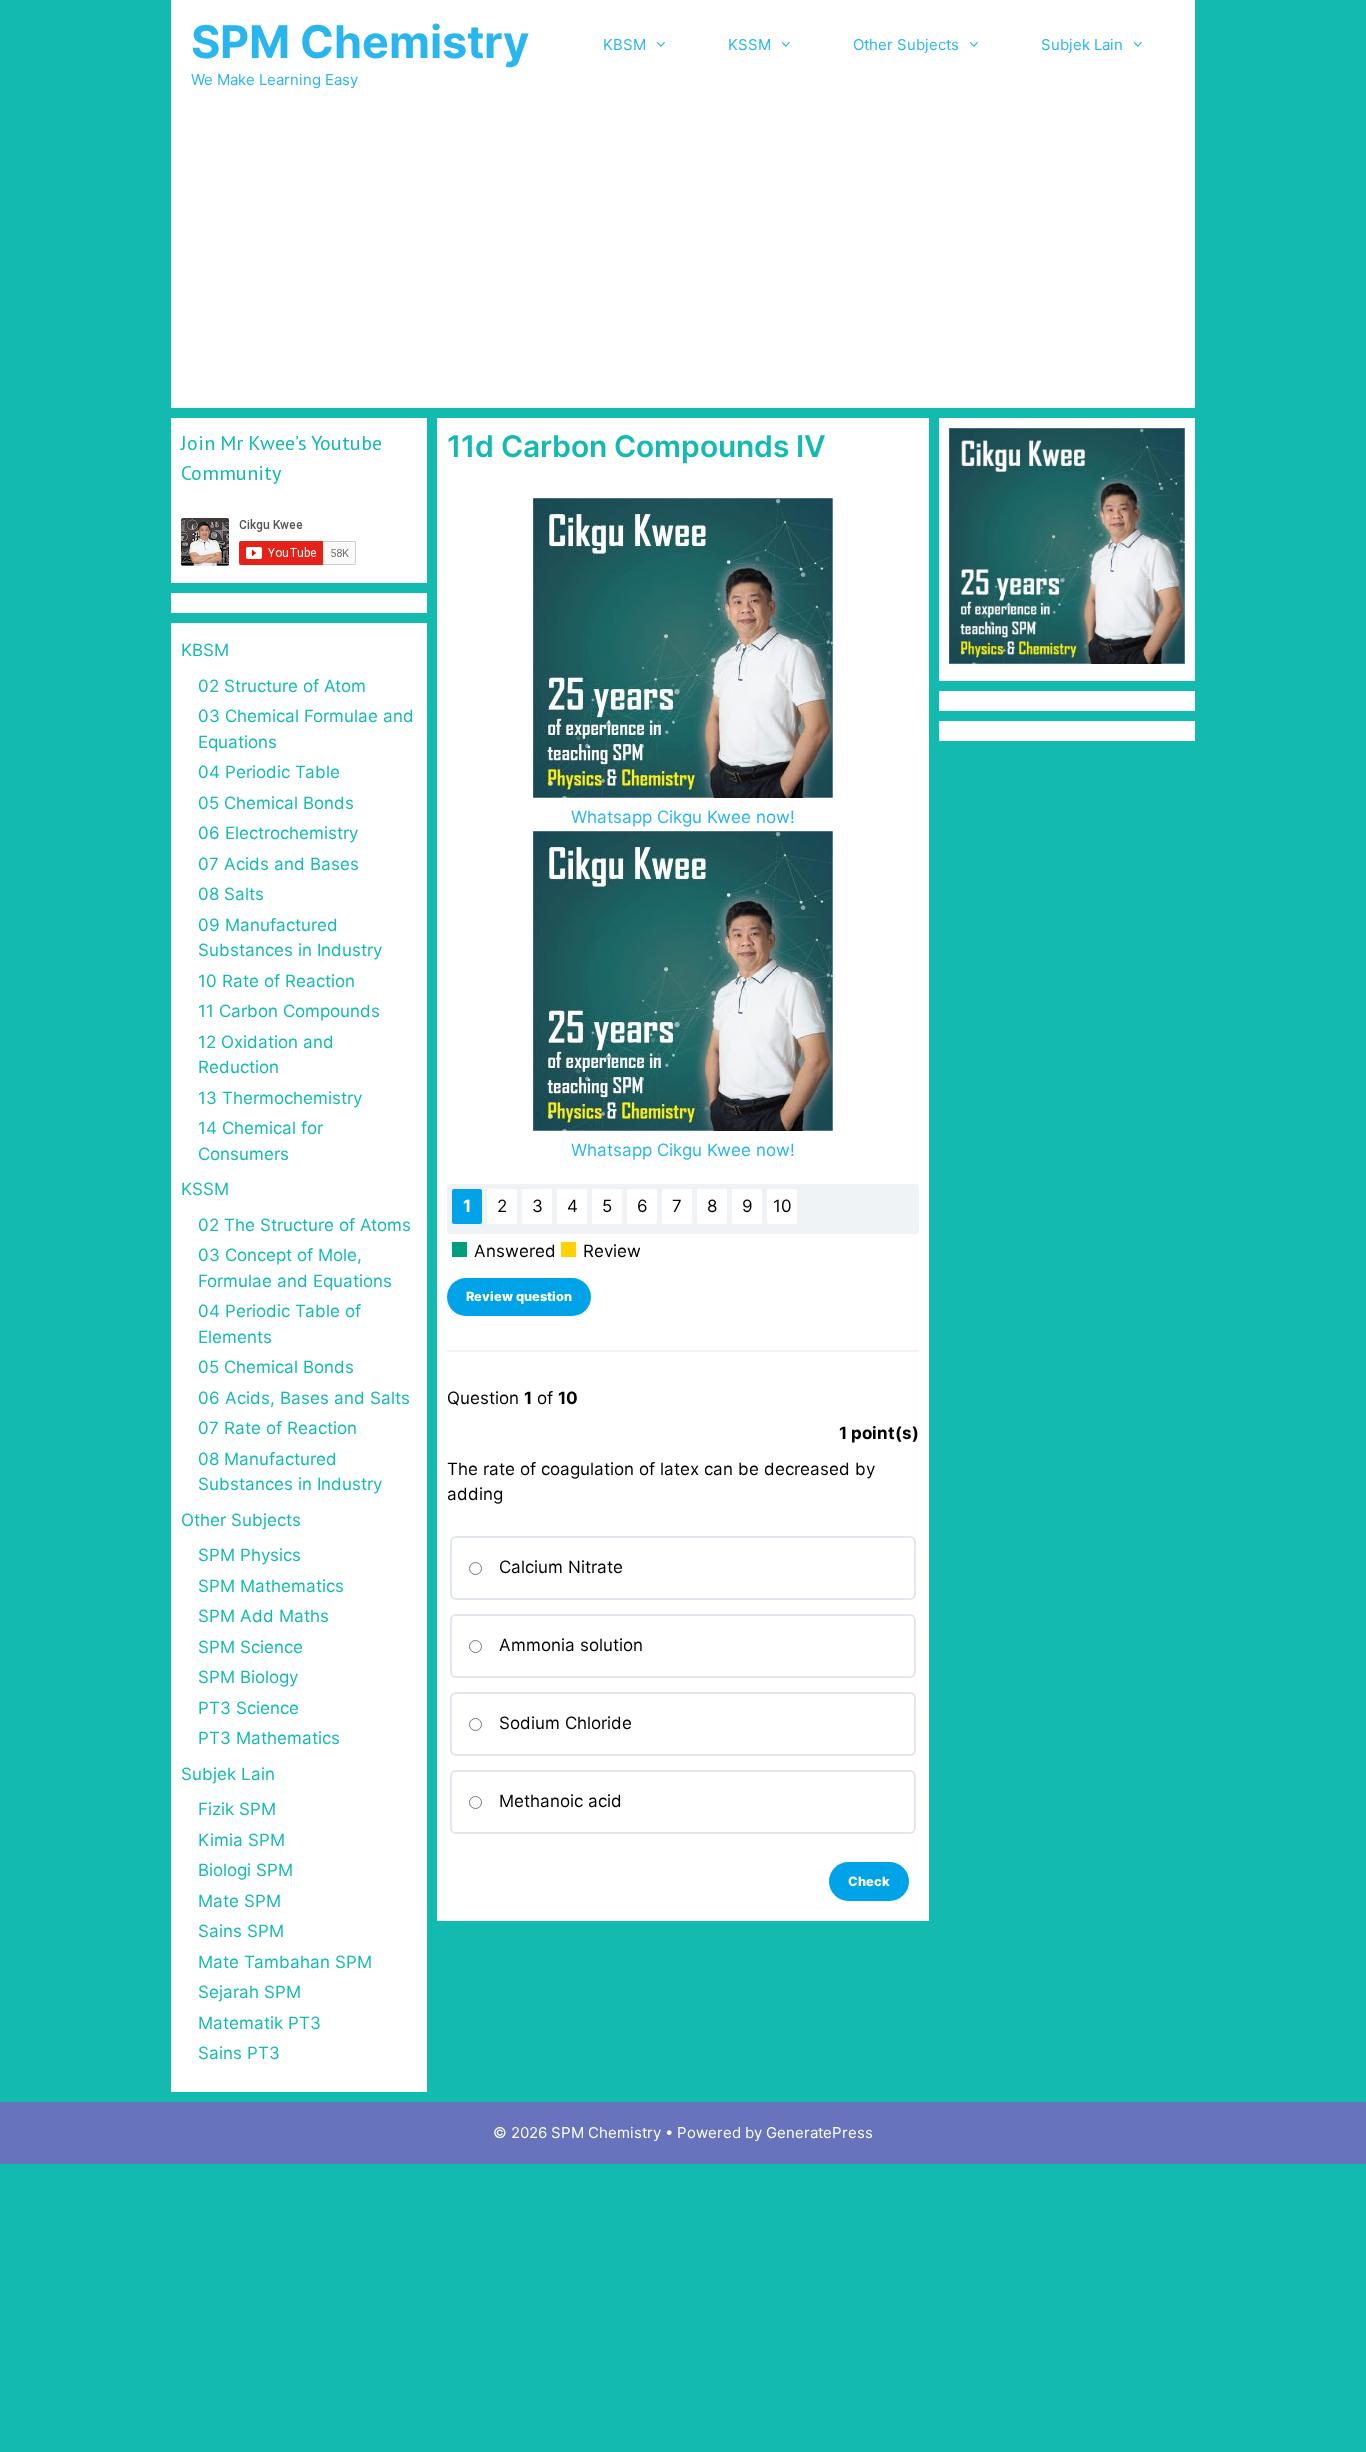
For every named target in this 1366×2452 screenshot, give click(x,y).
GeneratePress (819, 2132)
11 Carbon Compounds (289, 1011)
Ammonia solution (571, 1645)
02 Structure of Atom (282, 686)
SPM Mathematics (271, 1586)
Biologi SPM (245, 1870)
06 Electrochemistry (278, 833)
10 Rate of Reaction (276, 981)
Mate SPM (239, 1901)
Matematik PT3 (259, 2023)
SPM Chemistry (360, 41)
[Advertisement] (683, 258)
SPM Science (250, 1647)
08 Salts (231, 894)
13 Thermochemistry (280, 1098)
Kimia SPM (241, 1840)
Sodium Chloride (565, 1723)
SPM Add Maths (263, 1616)
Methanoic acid (560, 1801)
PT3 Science (248, 1708)
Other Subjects (906, 44)
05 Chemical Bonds (276, 803)
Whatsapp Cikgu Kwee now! (683, 817)
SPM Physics (249, 1555)
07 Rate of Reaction (277, 1428)
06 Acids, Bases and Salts (304, 1398)
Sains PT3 (239, 2053)
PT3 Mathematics (269, 1738)
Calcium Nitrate (561, 1567)
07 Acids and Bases (278, 864)
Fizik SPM (237, 1809)
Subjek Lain (1082, 44)
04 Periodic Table (269, 772)
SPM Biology (248, 1677)
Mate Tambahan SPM (285, 1962)
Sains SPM (241, 1931)
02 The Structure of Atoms (304, 1225)
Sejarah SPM (249, 1992)
